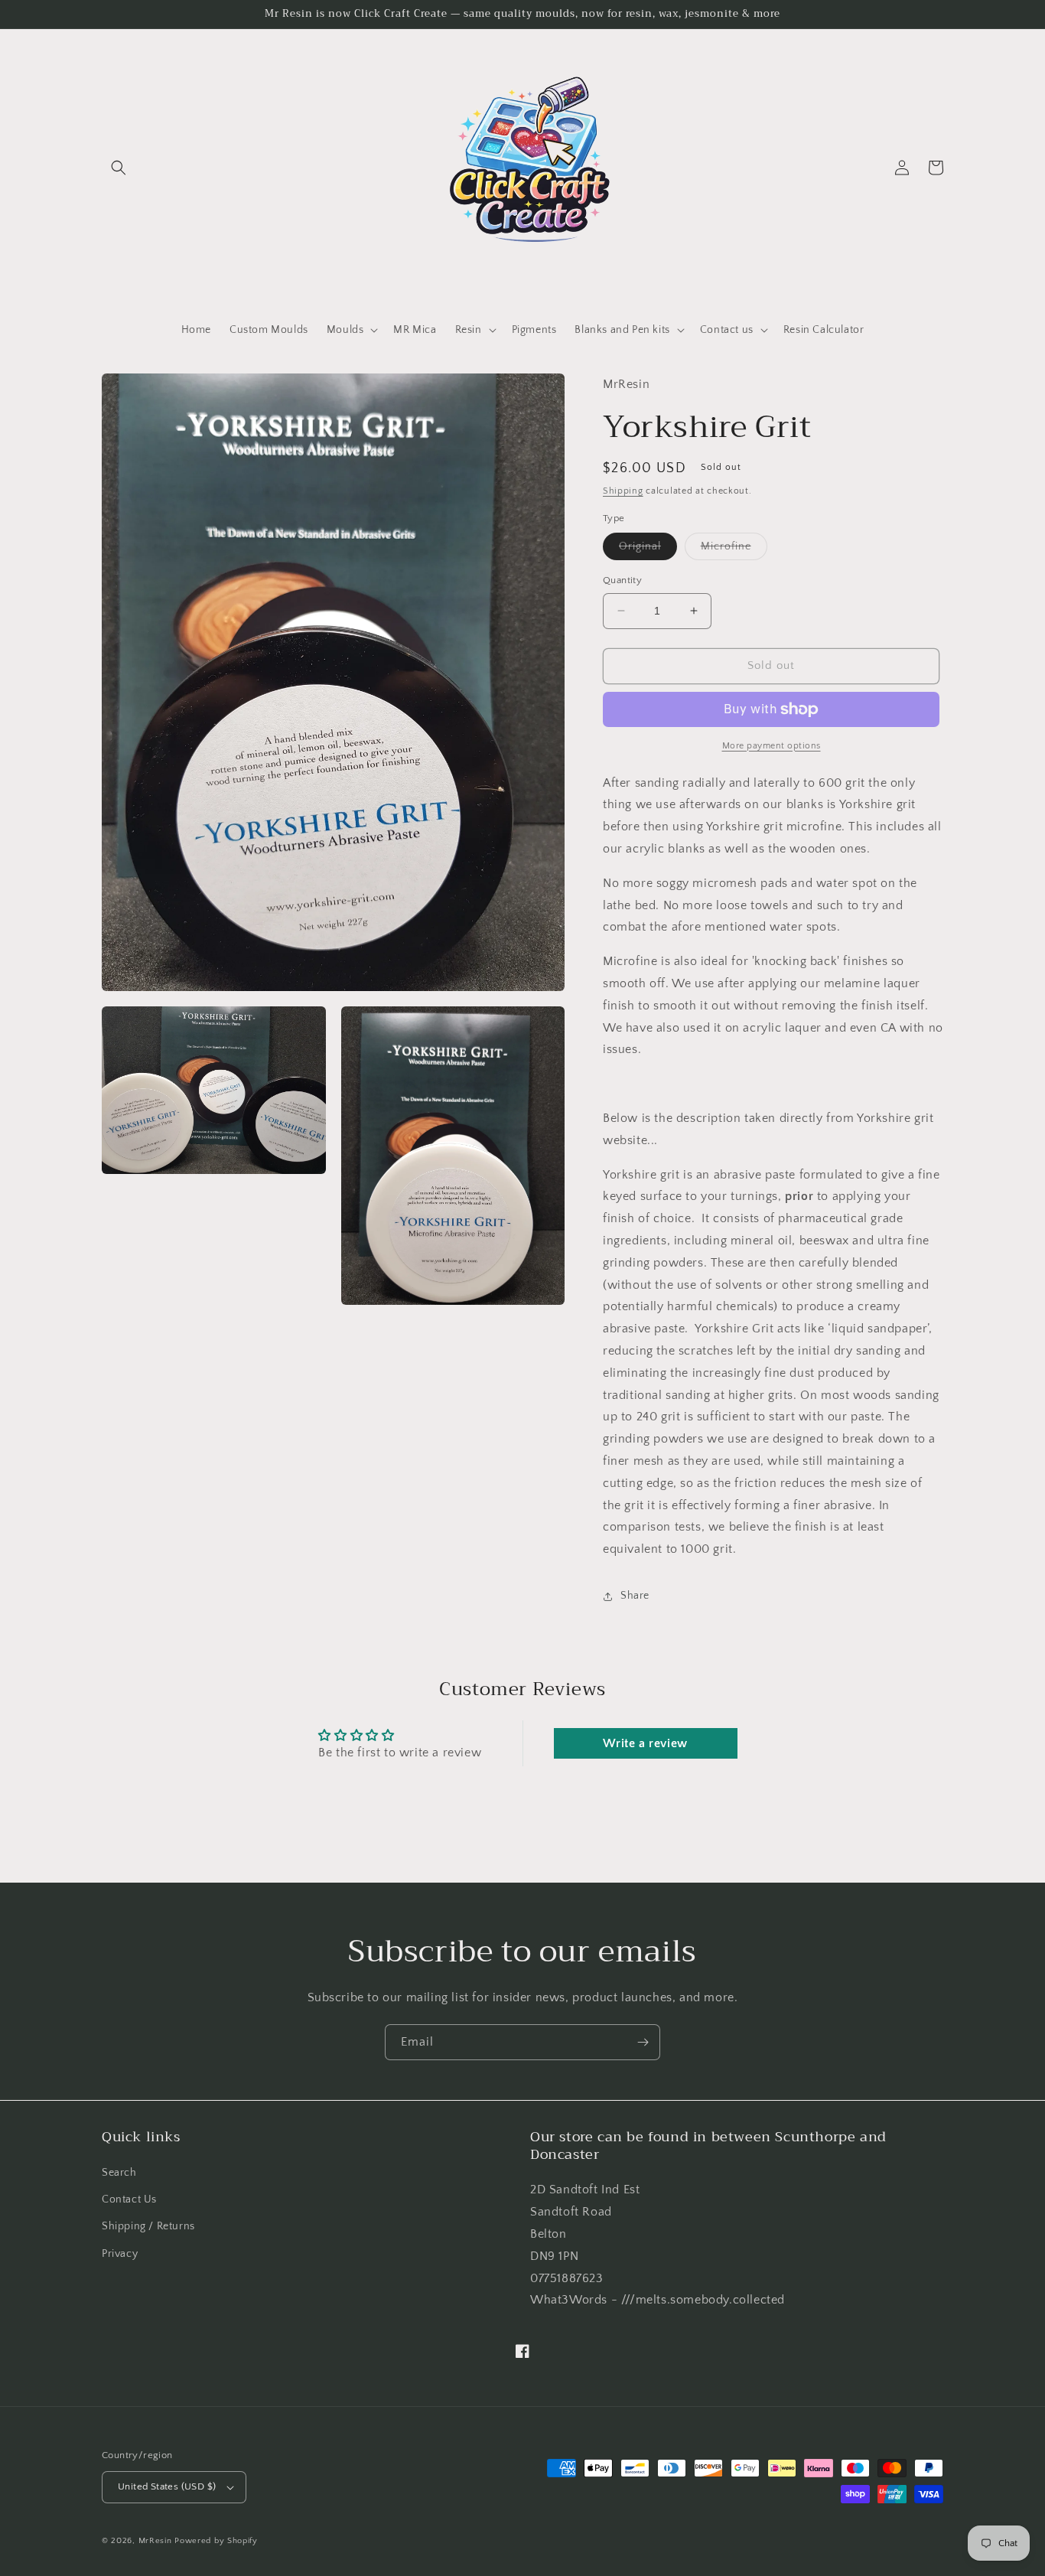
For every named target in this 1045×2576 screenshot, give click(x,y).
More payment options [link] (772, 746)
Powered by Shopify (216, 2541)
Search (119, 2173)
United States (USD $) (167, 2486)
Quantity (622, 580)
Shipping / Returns (148, 2226)
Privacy (120, 2254)
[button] (119, 168)
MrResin (155, 2541)
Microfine (734, 550)
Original (648, 550)
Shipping (623, 491)
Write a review (645, 1743)
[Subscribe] (643, 2042)
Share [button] (635, 1596)
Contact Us (129, 2199)
